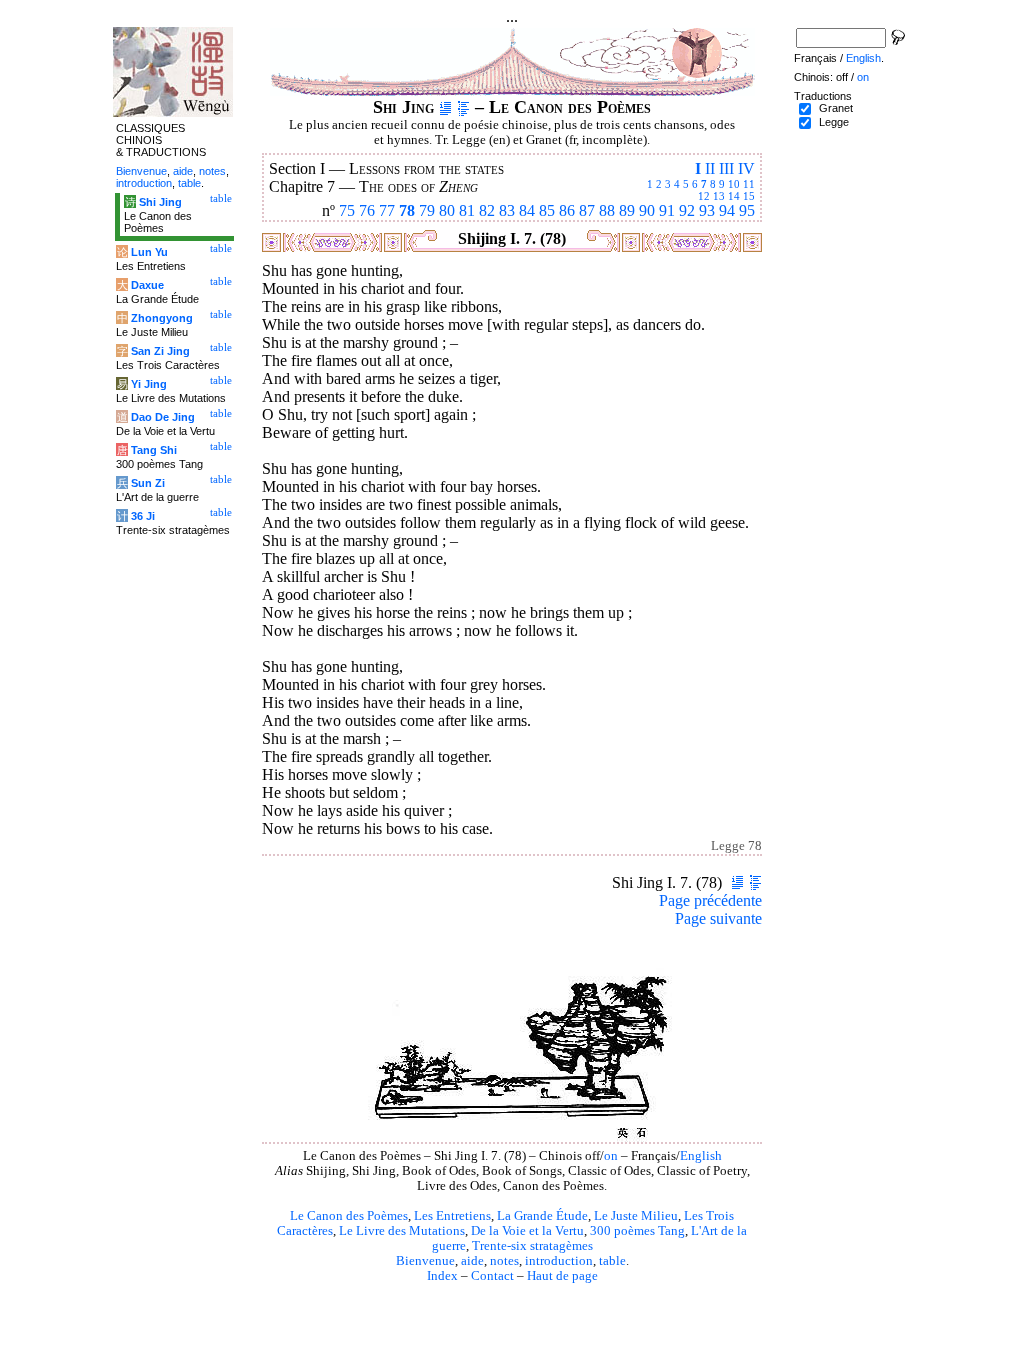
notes (504, 1261)
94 (727, 210)
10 (734, 184)
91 (667, 210)
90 (647, 210)
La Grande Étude (542, 1216)
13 (719, 196)
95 (747, 210)
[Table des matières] (463, 107)
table (612, 1261)
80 (447, 210)
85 (547, 210)
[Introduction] (445, 107)
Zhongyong (162, 318)
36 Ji (143, 516)
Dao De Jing (163, 417)
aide (472, 1261)
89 (627, 210)
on (611, 1156)
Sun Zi (148, 483)
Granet (836, 108)
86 (567, 210)
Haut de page (562, 1276)
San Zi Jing (160, 351)
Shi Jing (160, 202)
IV (746, 168)
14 (734, 196)
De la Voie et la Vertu (527, 1231)
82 (487, 210)
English (701, 1156)
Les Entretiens (452, 1216)
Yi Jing (149, 384)
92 (687, 210)
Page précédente (710, 900)
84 (527, 210)
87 (587, 210)
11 (749, 184)
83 (507, 210)
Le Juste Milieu (636, 1216)
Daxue (147, 285)
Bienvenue (425, 1261)
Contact (492, 1276)
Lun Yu (149, 252)
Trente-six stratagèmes (532, 1246)
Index (442, 1276)
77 (387, 210)
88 (607, 210)
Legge (834, 122)
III (726, 168)
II (710, 168)
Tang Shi (154, 450)
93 (707, 210)
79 (427, 210)
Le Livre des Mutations (402, 1231)
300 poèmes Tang (637, 1231)
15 (749, 196)
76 (367, 210)
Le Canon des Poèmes (349, 1216)
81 (467, 210)
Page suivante (718, 918)
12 (704, 196)
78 (407, 210)
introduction (559, 1261)
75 (347, 210)
